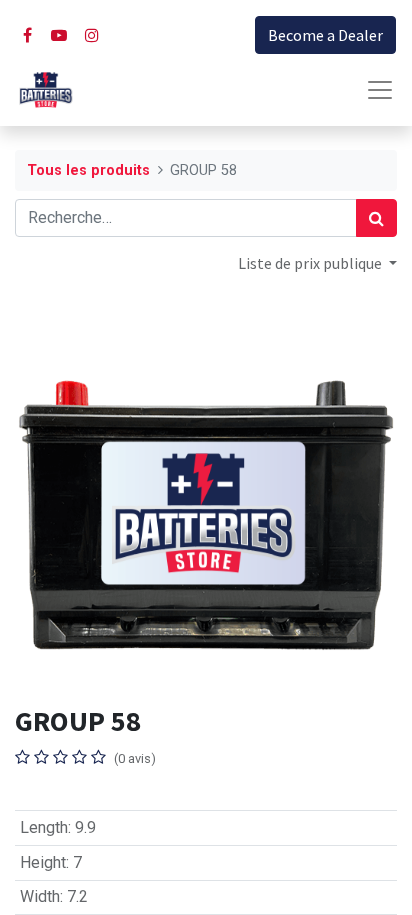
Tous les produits (88, 170)
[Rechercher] (376, 218)
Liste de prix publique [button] (311, 263)
